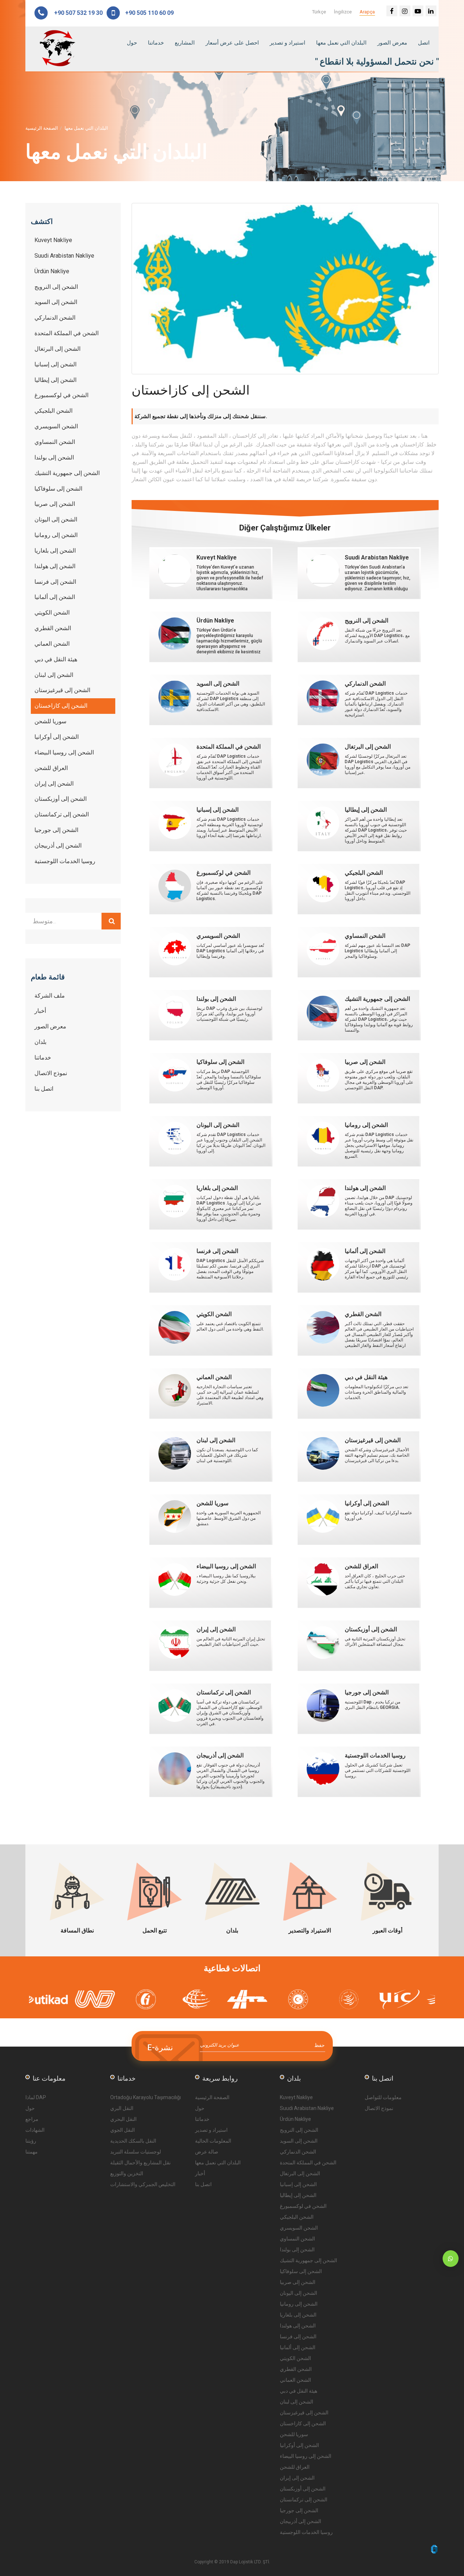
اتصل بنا (203, 2184)
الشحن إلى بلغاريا (298, 2315)
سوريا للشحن (294, 2434)
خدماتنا (156, 43)
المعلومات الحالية (213, 2141)
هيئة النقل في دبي (299, 2391)
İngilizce (343, 12)
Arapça (367, 12)
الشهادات (35, 2130)
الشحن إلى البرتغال (300, 2173)
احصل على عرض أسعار (232, 43)
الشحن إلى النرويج (299, 2130)
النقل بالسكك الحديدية (133, 2141)
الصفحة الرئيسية (42, 128)
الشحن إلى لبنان (297, 2402)
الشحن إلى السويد (299, 2141)
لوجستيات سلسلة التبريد (136, 2152)
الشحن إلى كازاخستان (303, 2423)
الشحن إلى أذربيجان (301, 2521)
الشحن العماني (295, 2380)
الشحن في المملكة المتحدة (308, 2163)
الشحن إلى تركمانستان (304, 2500)
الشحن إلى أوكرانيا (299, 2445)
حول (132, 43)
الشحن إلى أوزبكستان (303, 2489)
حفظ (320, 2045)
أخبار (200, 2173)
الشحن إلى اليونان (299, 2293)
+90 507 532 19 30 (78, 13)
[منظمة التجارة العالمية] (308, 1999)
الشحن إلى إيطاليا (298, 2195)
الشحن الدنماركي (298, 2152)
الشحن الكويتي (295, 2358)
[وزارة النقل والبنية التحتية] (156, 1999)
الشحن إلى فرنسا (298, 2336)
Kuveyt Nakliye (296, 2097)
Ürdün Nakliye (295, 2119)
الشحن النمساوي (297, 2239)
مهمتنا (32, 2152)
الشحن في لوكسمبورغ (303, 2206)
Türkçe (319, 12)
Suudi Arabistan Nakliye (307, 2108)
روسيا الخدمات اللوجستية (306, 2532)
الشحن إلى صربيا (298, 2282)
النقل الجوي (123, 2130)
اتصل (424, 43)
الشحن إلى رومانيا (299, 2304)
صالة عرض (207, 2152)
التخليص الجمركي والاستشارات (143, 2184)
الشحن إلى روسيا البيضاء (306, 2456)
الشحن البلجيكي (297, 2217)
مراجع (32, 2119)
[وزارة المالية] (105, 1999)
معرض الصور (392, 43)
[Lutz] (207, 1999)
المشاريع (185, 43)
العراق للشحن (295, 2467)
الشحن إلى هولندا (298, 2326)
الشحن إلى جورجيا (299, 2510)
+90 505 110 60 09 (148, 13)
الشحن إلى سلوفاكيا (301, 2271)
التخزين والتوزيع (127, 2173)
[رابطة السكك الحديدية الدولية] (359, 1999)
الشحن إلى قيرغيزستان (304, 2413)
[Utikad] (410, 1999)
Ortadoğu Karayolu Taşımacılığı (146, 2097)
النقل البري (122, 2108)
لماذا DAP (36, 2097)
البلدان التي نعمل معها (341, 43)
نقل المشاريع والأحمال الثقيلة (140, 2163)
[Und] (54, 1999)
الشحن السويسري (299, 2228)
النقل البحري (123, 2119)
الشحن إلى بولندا (297, 2250)
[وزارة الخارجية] (257, 1999)
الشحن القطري (296, 2369)
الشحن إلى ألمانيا (298, 2347)
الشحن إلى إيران (297, 2478)
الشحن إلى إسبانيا (298, 2184)
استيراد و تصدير (287, 43)
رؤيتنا (31, 2141)
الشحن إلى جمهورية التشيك (308, 2260)
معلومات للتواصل (383, 2097)
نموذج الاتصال (379, 2108)
